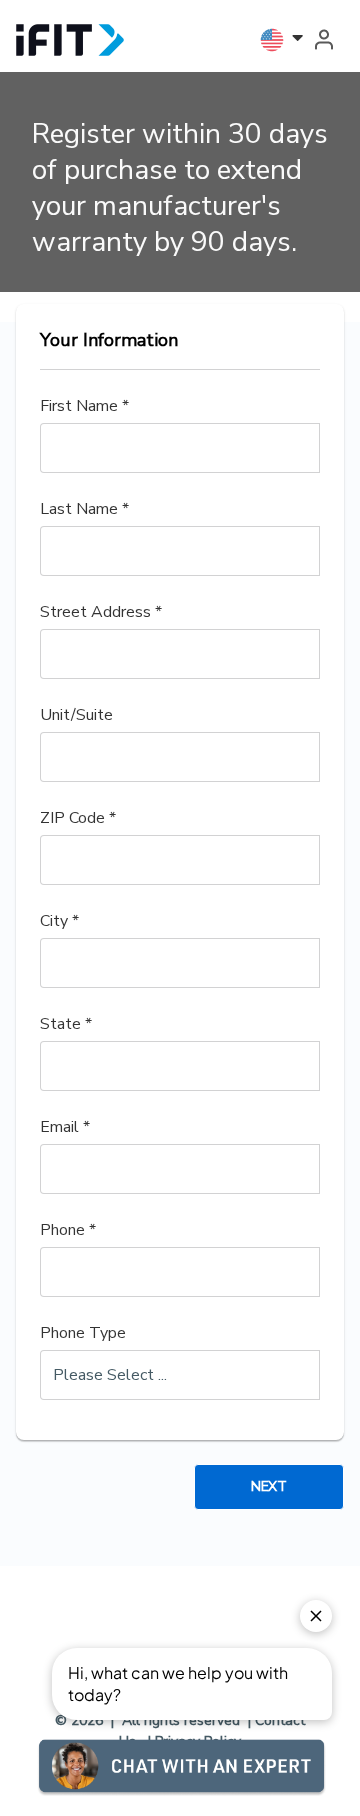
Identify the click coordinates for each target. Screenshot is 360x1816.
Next (268, 1486)
